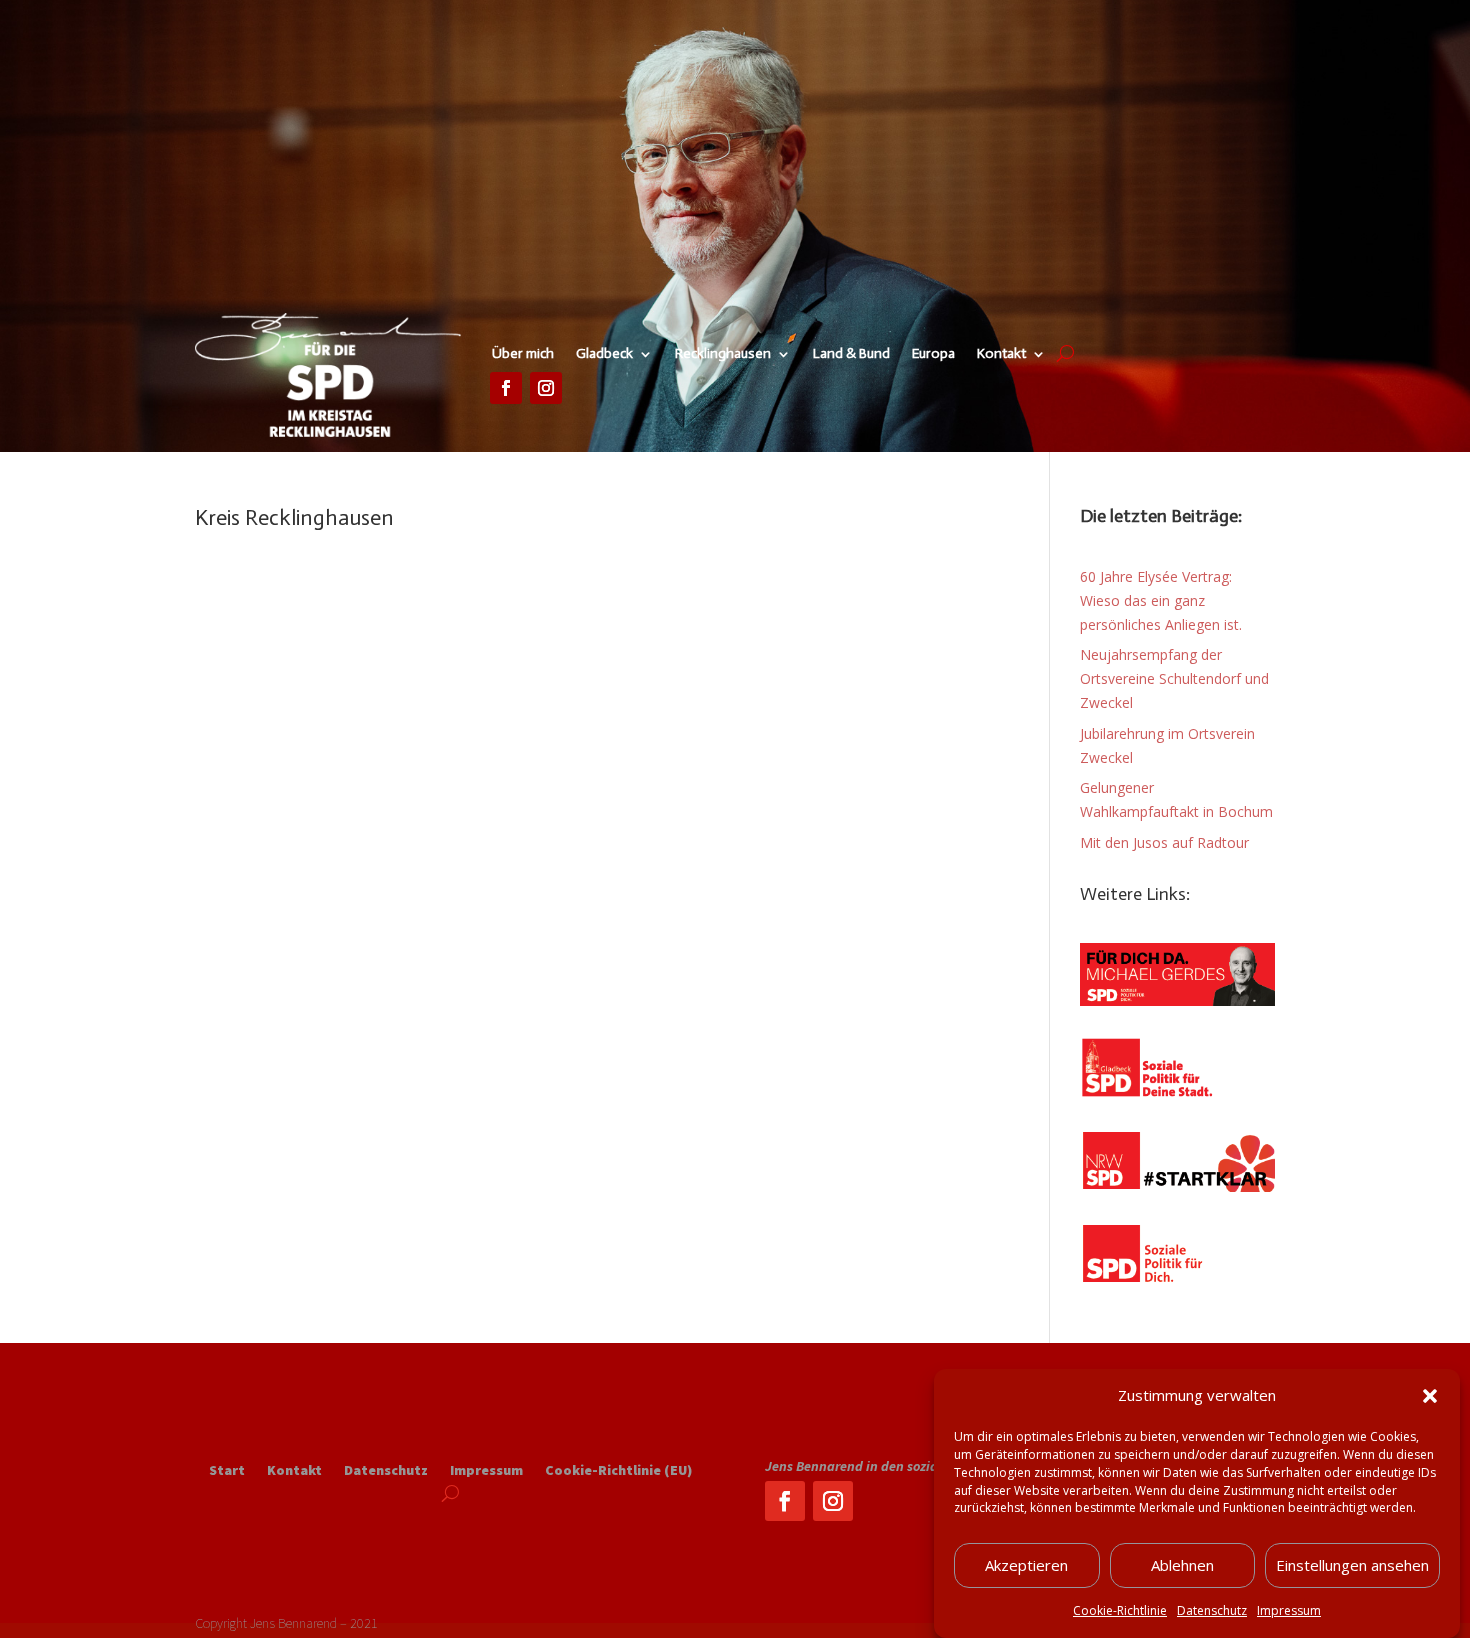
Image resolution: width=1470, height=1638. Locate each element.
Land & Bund (851, 354)
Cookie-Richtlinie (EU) (618, 1471)
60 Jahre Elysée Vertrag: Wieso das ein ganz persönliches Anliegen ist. (1161, 600)
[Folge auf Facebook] (506, 388)
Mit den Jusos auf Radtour (1164, 842)
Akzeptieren (1026, 1566)
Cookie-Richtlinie (1120, 1610)
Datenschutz (1212, 1610)
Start (227, 1471)
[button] (1430, 1396)
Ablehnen (1182, 1566)
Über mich (523, 354)
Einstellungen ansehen (1352, 1566)
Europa (933, 354)
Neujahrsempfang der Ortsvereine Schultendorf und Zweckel (1174, 678)
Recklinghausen (723, 354)
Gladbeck (604, 354)
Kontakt (1001, 354)
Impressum (1289, 1610)
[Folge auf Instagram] (546, 388)
